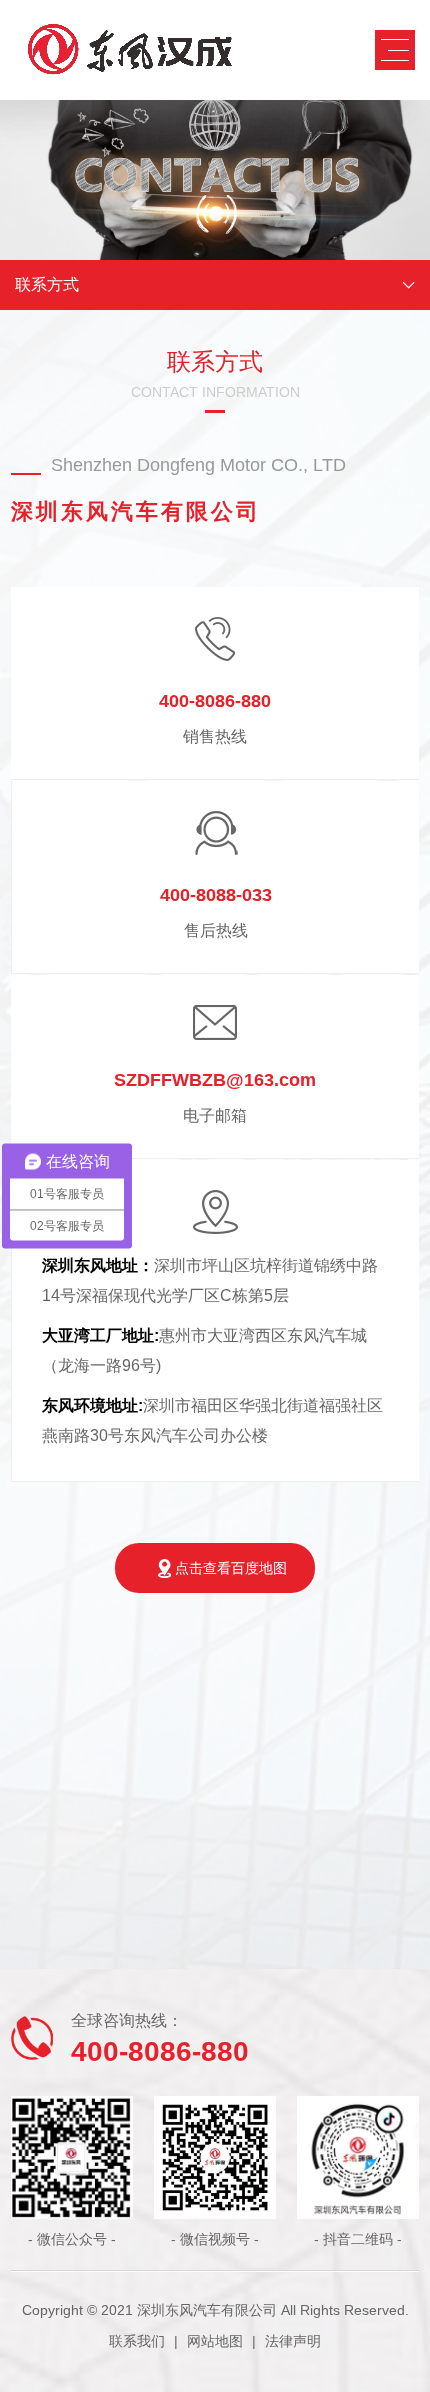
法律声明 (293, 2341)
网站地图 (215, 2341)
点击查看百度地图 (231, 1568)
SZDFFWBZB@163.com (215, 1080)
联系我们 (137, 2341)
